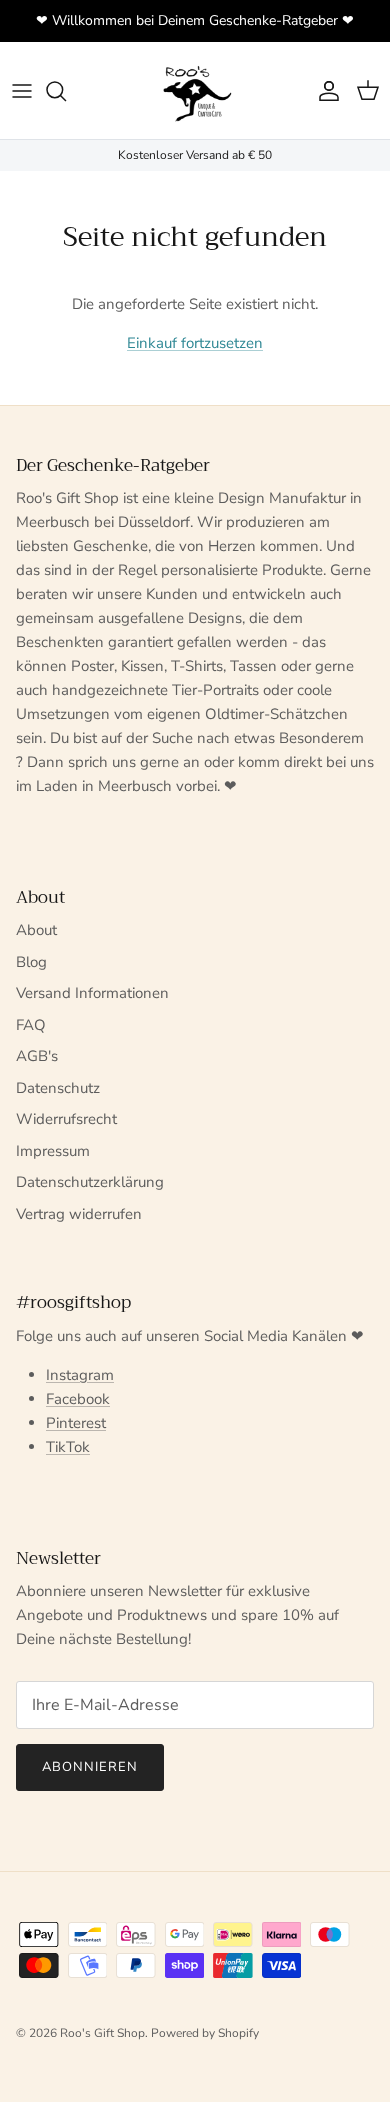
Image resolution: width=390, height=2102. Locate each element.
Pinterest (76, 1423)
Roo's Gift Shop (102, 2033)
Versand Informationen (92, 993)
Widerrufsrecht (66, 1119)
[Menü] (22, 91)
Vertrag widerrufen (79, 1214)
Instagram (80, 1375)
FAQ (31, 1025)
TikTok (68, 1447)
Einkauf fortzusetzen (195, 343)
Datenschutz (58, 1088)
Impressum (53, 1151)
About (36, 930)
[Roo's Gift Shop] (195, 90)
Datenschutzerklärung (90, 1182)
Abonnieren (90, 1767)
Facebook (78, 1399)
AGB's (37, 1056)
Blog (31, 962)
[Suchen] (66, 91)
